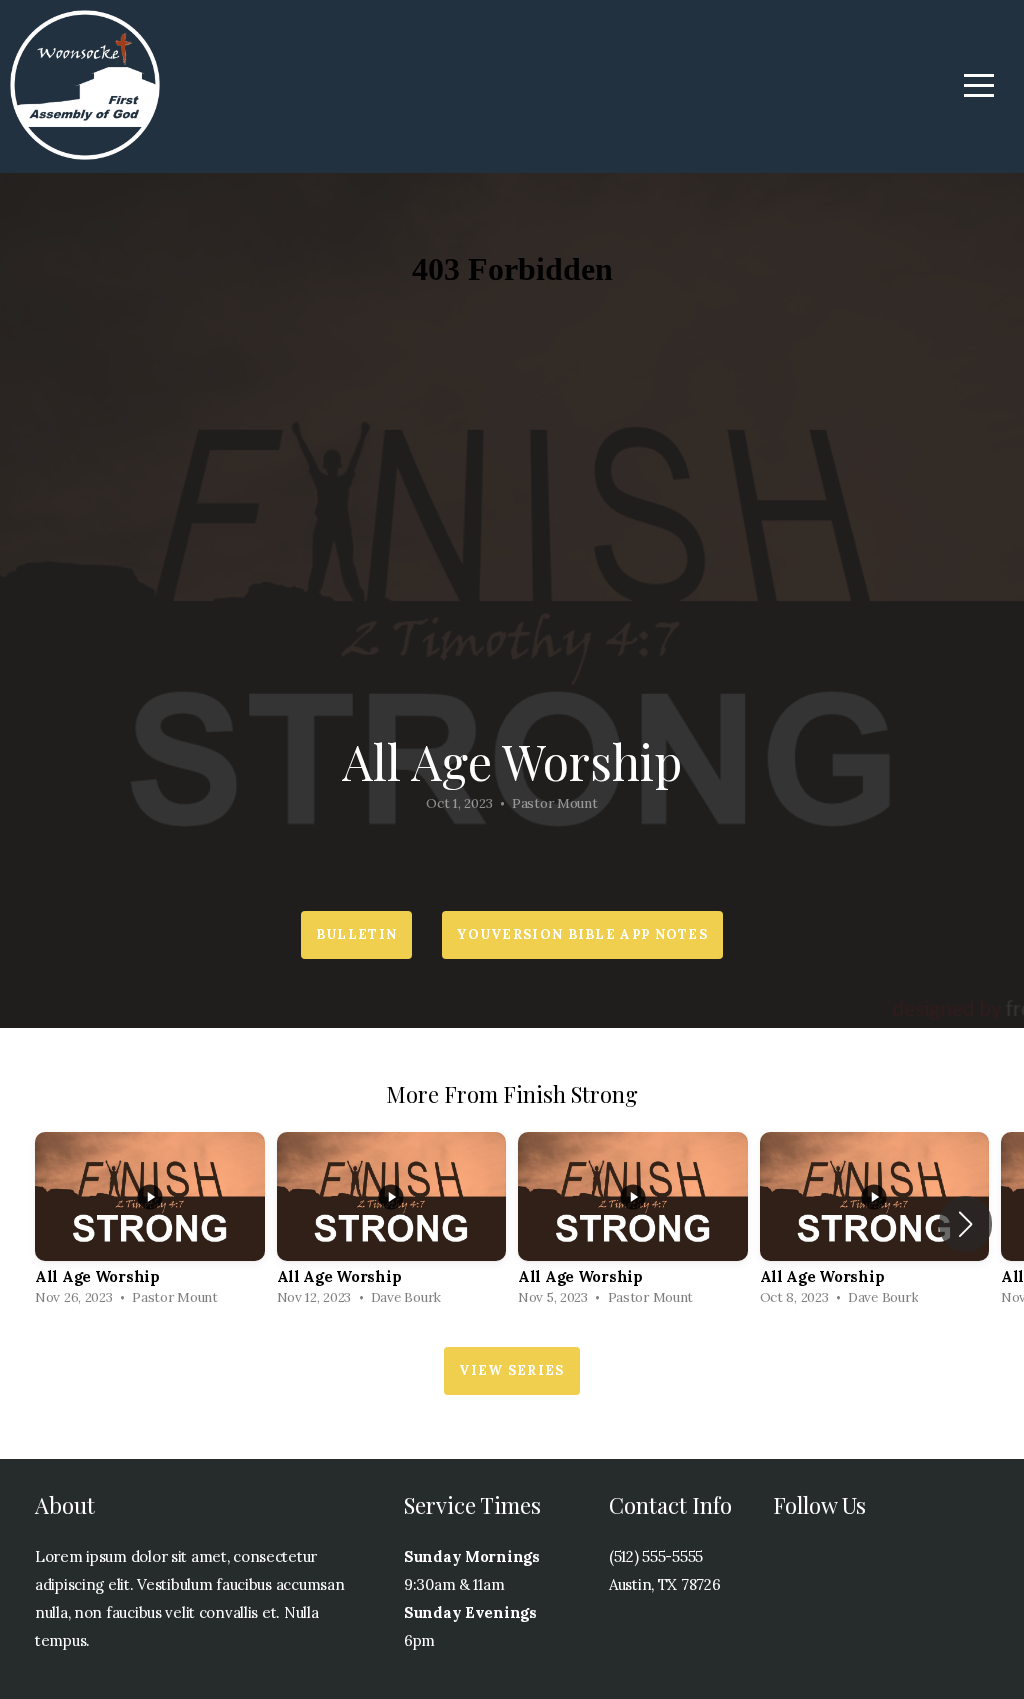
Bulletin (356, 934)
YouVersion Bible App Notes (582, 934)
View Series (511, 1370)
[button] (965, 1224)
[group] (150, 1224)
